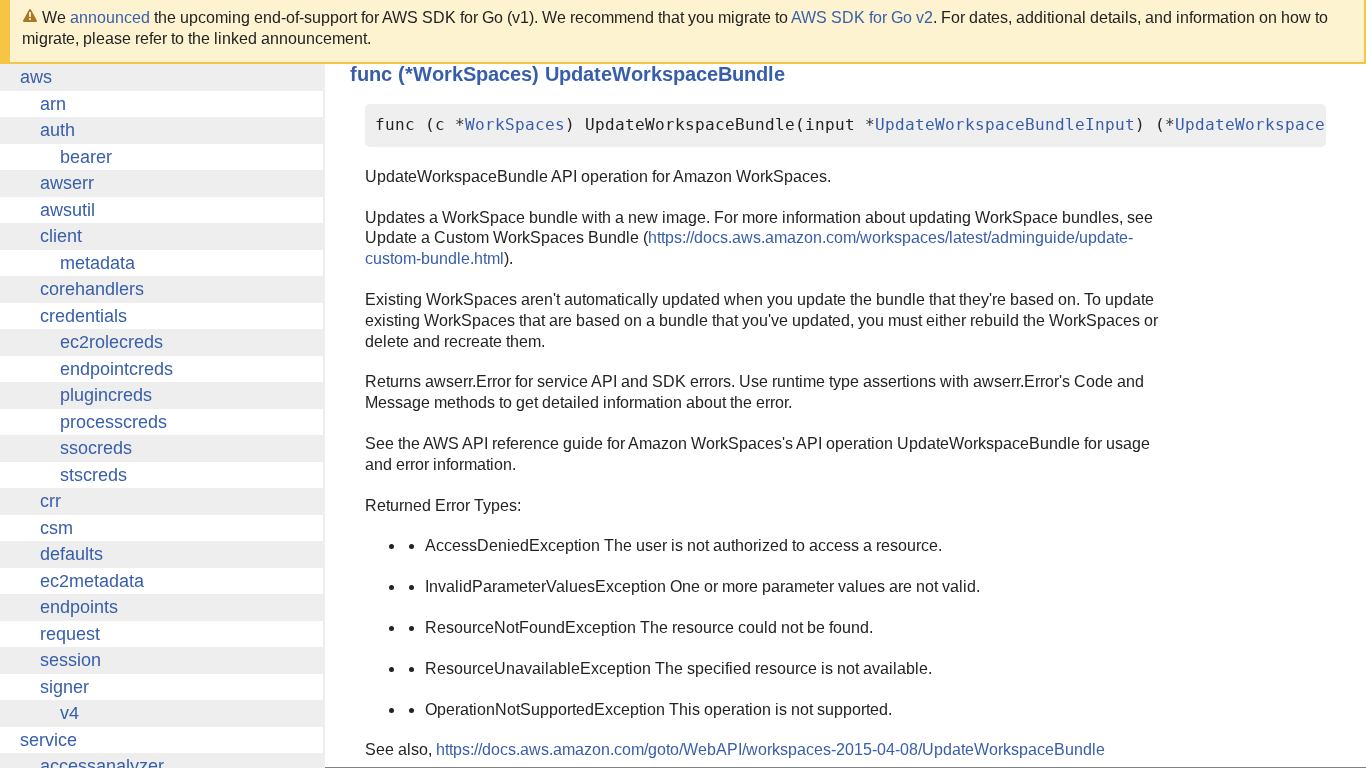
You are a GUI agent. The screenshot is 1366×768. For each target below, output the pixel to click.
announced (110, 17)
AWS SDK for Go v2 (862, 17)
